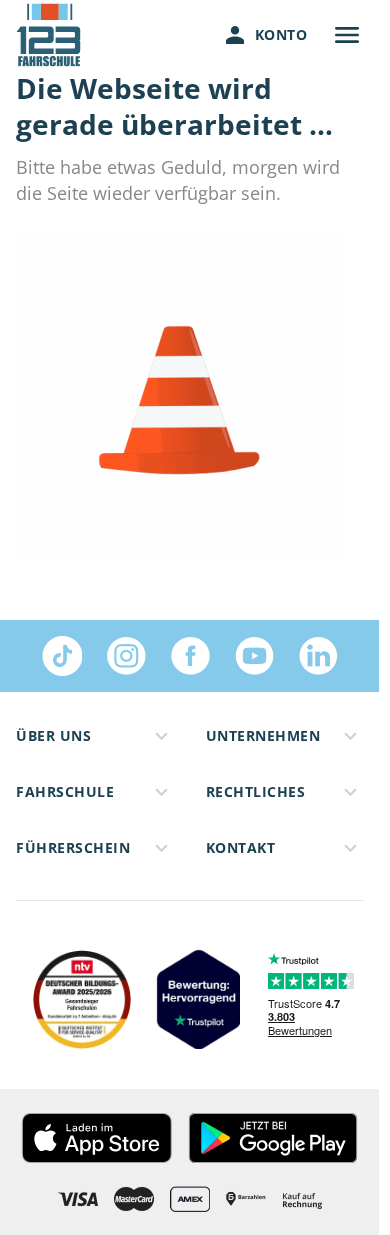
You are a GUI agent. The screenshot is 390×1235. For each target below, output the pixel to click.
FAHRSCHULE (65, 791)
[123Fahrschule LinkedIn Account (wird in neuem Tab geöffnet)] (318, 656)
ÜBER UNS (53, 735)
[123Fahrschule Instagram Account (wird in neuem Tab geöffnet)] (126, 656)
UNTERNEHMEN (263, 735)
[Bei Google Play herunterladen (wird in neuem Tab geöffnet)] (273, 1138)
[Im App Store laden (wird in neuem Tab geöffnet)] (96, 1138)
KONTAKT (241, 847)
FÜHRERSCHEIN (73, 847)
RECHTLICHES (256, 791)
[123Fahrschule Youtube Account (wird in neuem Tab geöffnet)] (254, 656)
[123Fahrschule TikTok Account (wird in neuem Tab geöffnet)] (62, 656)
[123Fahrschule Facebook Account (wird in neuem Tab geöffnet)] (190, 656)
